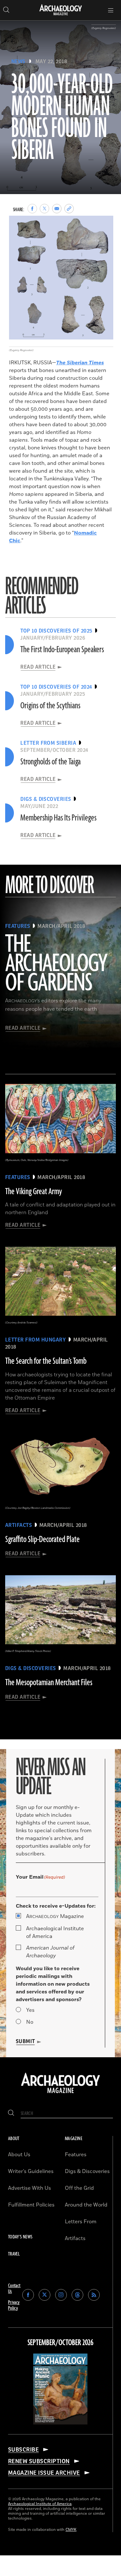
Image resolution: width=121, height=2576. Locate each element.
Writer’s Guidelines (31, 2171)
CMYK (71, 2530)
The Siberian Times (80, 363)
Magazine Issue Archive (44, 2473)
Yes (30, 2010)
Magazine (55, 1916)
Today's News (20, 2237)
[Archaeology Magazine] (60, 2094)
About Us (19, 2155)
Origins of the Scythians (50, 706)
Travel (14, 2254)
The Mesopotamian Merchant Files (49, 1683)
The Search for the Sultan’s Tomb (46, 1361)
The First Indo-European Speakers (62, 650)
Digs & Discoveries (87, 2171)
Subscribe (23, 2450)
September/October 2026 (60, 2343)
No (30, 2022)
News (18, 62)
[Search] (11, 2114)
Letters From (81, 2222)
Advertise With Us (30, 2188)
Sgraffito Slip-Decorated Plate (42, 1539)
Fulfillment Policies (31, 2205)
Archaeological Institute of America (55, 1932)
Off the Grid (79, 2188)
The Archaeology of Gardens (56, 964)
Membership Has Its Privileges (58, 818)
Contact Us (14, 2289)
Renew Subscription (39, 2461)
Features (76, 2155)
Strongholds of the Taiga (50, 762)
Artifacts (75, 2238)
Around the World (86, 2205)
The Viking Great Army (34, 1192)
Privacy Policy (14, 2305)
